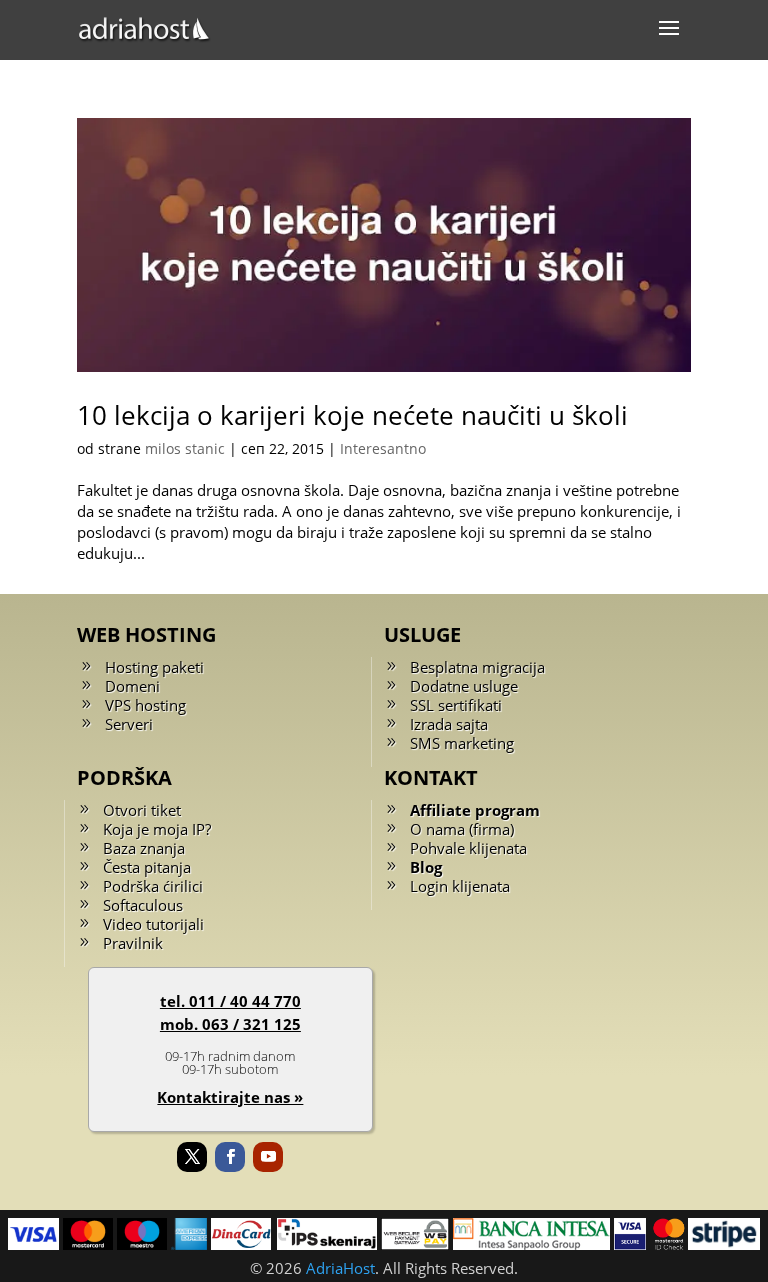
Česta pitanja (147, 867)
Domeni (132, 686)
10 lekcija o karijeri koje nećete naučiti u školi (352, 415)
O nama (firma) (462, 829)
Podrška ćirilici (153, 886)
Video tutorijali (153, 924)
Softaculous (143, 905)
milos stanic (185, 448)
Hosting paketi (154, 667)
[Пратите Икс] (192, 1157)
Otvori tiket (142, 810)
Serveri (129, 724)
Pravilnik (133, 943)
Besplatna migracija (477, 667)
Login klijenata (460, 886)
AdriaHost (340, 1268)
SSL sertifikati (456, 705)
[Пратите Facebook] (230, 1157)
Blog (426, 867)
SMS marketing (462, 743)
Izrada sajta (449, 724)
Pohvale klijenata (468, 848)
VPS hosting (145, 705)
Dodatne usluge (464, 686)
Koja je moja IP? (157, 829)
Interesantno (383, 448)
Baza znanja (144, 848)
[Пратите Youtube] (268, 1157)
